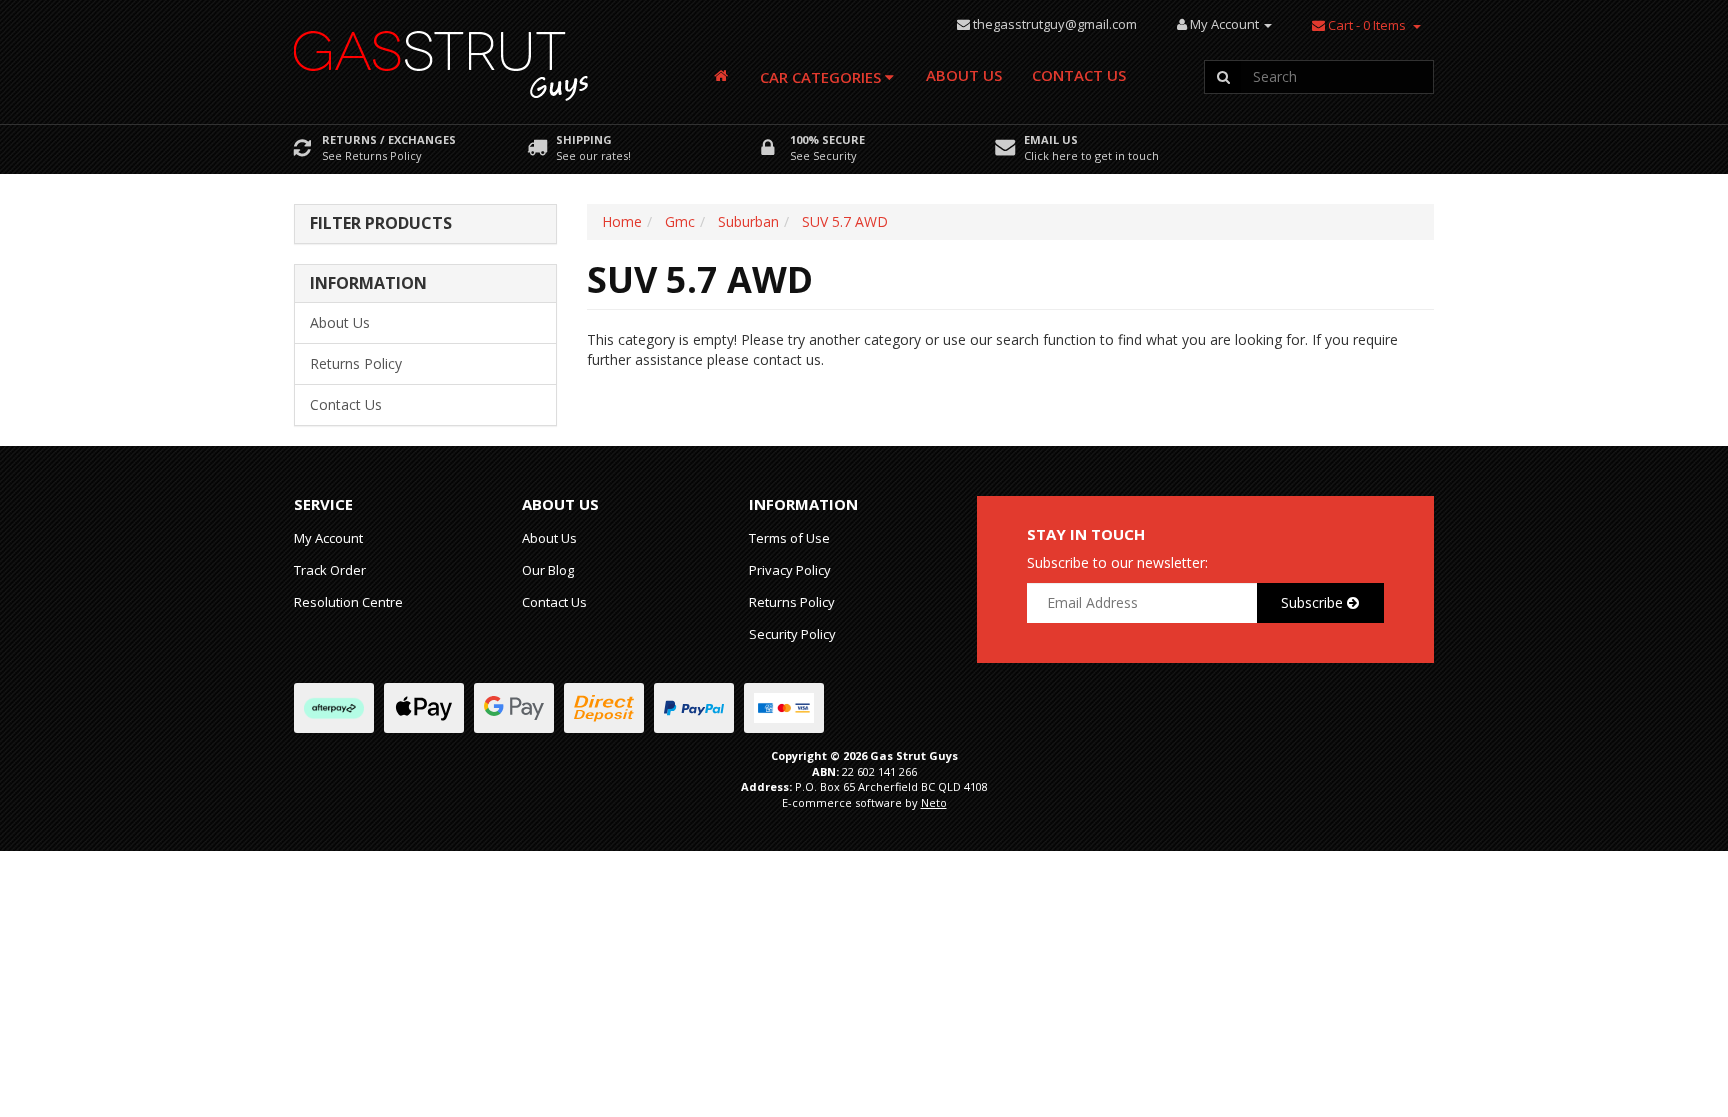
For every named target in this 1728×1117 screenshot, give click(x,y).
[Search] (1223, 77)
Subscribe (1314, 602)
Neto (934, 802)
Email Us (1051, 139)
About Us (964, 75)
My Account (328, 538)
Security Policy (792, 634)
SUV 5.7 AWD (845, 221)
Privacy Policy (790, 570)
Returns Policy (356, 363)
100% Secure (827, 139)
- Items (1367, 25)
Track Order (330, 570)
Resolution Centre (348, 602)
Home (622, 221)
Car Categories (822, 77)
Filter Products (381, 224)
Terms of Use (789, 538)
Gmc (680, 221)
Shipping (584, 139)
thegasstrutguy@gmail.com (1055, 24)
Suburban (748, 221)
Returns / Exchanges (389, 139)
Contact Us (1079, 75)
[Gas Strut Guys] (442, 59)
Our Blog (548, 570)
